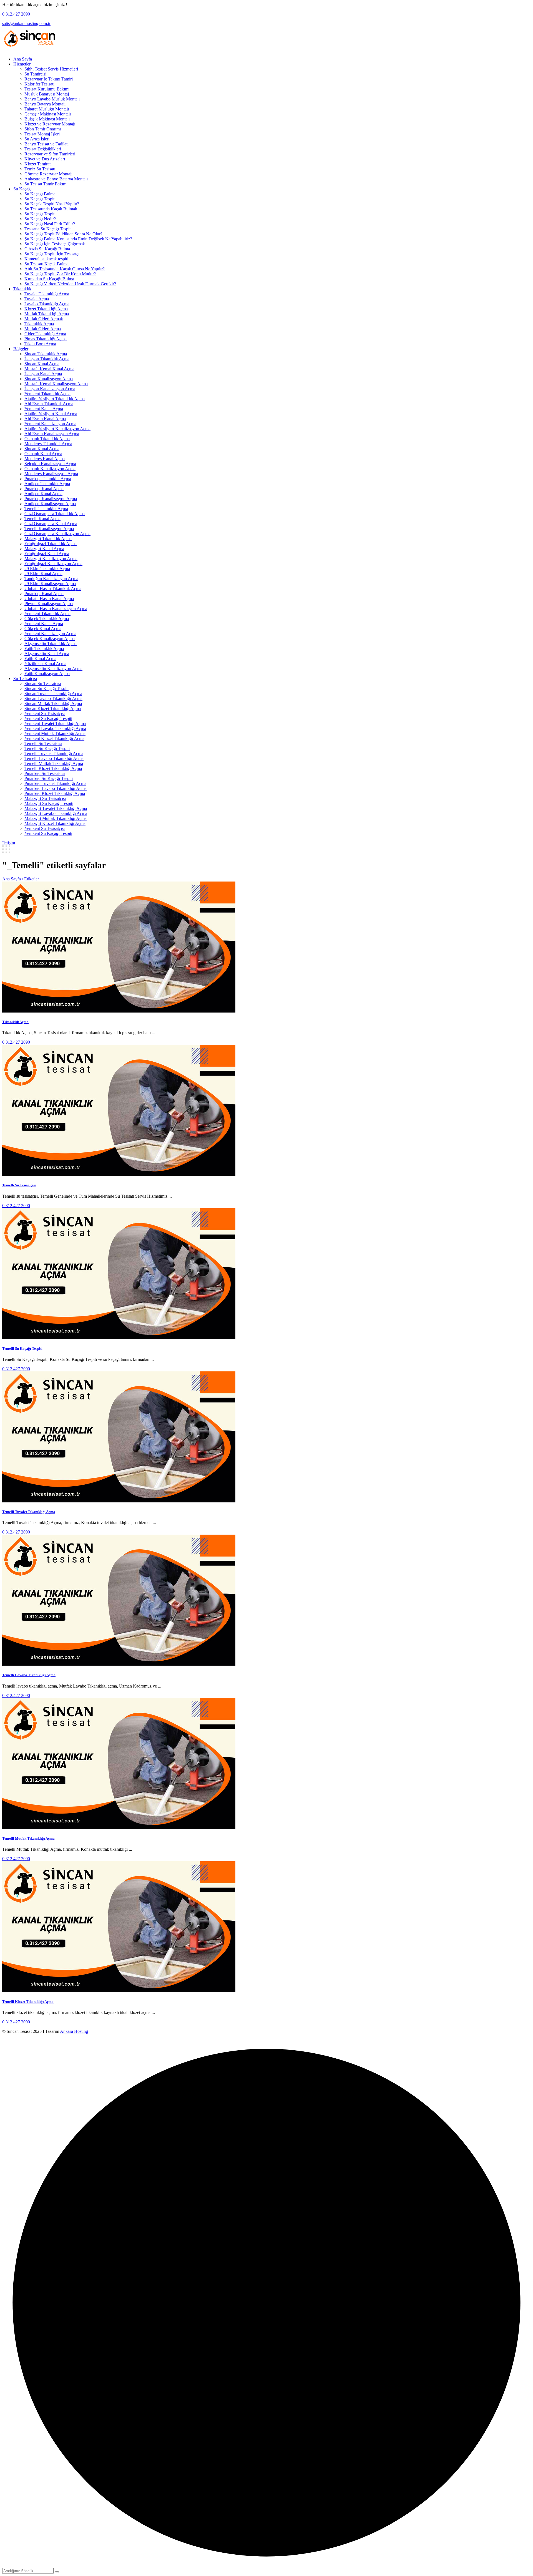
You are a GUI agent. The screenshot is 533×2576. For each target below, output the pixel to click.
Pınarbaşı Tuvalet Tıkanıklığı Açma (55, 783)
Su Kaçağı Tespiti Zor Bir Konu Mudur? (60, 274)
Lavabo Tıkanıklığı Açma (47, 304)
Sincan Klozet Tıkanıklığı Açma (53, 708)
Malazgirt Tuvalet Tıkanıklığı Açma (56, 808)
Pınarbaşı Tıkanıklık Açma (48, 479)
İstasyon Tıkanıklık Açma (47, 359)
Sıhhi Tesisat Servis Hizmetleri (51, 69)
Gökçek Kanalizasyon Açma (50, 639)
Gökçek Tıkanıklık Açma (47, 619)
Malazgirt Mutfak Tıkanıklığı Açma (56, 818)
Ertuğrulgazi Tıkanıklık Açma (51, 544)
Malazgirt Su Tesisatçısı (45, 798)
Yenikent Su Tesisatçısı (45, 713)
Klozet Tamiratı (38, 164)
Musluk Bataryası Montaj (47, 94)
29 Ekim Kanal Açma (43, 574)
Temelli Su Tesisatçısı (43, 743)
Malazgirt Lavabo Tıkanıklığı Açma (56, 813)
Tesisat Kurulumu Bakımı (47, 89)
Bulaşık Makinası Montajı (47, 119)
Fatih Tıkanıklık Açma (44, 649)
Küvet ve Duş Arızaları (45, 159)
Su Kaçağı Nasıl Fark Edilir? (50, 224)
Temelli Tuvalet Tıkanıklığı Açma (54, 753)
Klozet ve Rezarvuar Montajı (50, 124)
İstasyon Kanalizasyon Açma (50, 389)
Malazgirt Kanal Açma (44, 549)
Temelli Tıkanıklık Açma (46, 509)
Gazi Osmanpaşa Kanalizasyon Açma (57, 534)
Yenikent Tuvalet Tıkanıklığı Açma (55, 723)
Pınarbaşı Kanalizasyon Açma (51, 499)
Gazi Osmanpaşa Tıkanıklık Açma (55, 514)
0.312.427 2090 (16, 14)
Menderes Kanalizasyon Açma (51, 474)
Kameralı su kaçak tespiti (46, 259)
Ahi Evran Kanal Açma (45, 419)
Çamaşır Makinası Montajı (48, 114)
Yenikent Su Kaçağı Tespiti (48, 718)
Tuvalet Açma (37, 299)
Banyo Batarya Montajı (45, 104)
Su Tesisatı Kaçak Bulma (46, 264)
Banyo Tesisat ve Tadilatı (46, 144)
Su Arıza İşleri (37, 139)
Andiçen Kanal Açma (43, 494)
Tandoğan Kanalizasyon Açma (51, 579)
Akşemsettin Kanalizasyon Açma (53, 668)
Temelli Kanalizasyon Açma (49, 529)
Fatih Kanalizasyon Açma (47, 673)
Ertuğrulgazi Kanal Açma (47, 554)
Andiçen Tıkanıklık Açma (47, 484)
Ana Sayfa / (13, 879)
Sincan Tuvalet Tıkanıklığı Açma (53, 693)
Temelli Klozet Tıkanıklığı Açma (53, 768)
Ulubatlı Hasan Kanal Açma (49, 599)
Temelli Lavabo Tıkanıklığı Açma (54, 758)
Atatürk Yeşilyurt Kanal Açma (51, 414)
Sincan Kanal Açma (42, 364)
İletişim (9, 843)
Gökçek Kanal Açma (43, 629)
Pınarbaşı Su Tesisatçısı (45, 773)
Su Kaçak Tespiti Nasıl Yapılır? (52, 204)
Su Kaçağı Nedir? (40, 219)
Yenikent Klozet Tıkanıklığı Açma (54, 738)
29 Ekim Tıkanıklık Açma (47, 569)
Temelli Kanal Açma (42, 519)
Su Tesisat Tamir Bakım (45, 184)
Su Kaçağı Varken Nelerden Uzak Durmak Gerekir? (70, 284)
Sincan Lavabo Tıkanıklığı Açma (53, 698)
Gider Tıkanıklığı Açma (45, 334)
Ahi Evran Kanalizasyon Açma (52, 434)
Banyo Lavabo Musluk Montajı (52, 99)
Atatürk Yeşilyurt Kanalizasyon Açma (57, 429)
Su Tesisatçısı (25, 678)
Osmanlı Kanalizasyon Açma (50, 469)
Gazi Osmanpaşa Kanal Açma (51, 524)
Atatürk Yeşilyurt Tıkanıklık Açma (55, 399)
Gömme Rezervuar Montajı (48, 174)
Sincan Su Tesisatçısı (43, 683)
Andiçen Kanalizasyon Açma (50, 504)
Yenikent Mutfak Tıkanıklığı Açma (55, 733)
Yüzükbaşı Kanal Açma (45, 663)
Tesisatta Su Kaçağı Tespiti (48, 229)
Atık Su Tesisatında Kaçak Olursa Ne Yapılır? (65, 269)
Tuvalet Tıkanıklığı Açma (47, 294)
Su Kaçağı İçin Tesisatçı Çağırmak (55, 244)
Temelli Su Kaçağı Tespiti (47, 748)
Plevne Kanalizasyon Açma (49, 604)
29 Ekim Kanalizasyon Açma (50, 584)
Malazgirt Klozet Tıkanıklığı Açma (55, 823)
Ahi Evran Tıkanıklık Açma (49, 404)
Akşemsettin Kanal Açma (47, 654)
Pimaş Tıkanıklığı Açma (46, 339)
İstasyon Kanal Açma (43, 374)
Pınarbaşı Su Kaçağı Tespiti (49, 778)
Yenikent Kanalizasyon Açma (50, 424)
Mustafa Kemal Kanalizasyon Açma (56, 384)
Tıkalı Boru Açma (40, 344)
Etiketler (32, 879)
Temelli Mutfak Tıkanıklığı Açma (54, 763)
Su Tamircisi (35, 74)
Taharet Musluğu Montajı (47, 109)
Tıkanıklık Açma (39, 324)
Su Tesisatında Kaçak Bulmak (51, 209)
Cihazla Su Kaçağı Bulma (47, 249)
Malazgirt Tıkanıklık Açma (48, 539)
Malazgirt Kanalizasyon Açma (51, 559)
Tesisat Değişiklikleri (43, 149)
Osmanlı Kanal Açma (43, 454)
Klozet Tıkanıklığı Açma (46, 309)
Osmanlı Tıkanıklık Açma (47, 439)
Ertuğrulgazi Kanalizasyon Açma (53, 564)
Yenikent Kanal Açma (44, 409)
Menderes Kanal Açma (45, 459)
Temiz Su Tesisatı (40, 169)
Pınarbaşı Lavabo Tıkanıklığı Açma (56, 788)
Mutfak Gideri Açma (43, 329)
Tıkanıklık (22, 289)
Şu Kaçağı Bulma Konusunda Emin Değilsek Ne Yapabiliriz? (78, 239)
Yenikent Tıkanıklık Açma (47, 394)
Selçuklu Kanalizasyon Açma (50, 464)
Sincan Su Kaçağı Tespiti (46, 688)
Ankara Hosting (74, 2031)
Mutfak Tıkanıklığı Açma (47, 314)
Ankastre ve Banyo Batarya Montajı (56, 179)
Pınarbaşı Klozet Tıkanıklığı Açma (55, 793)
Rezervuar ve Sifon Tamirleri (50, 154)
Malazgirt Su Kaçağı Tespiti (49, 803)
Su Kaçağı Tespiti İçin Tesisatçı (52, 254)
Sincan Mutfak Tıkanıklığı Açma (53, 703)
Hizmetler (22, 64)
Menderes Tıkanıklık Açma (48, 444)
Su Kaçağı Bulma (40, 194)
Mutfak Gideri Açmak (44, 319)
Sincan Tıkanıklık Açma (46, 354)
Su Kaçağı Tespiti (40, 199)
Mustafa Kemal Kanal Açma (49, 369)
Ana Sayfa (23, 59)
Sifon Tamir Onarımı (43, 129)
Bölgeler (21, 349)
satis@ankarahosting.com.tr (26, 23)
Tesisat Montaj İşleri (42, 134)
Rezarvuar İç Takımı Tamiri (49, 79)
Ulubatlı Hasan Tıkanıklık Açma (53, 589)
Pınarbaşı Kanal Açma (44, 489)
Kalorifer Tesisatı (39, 84)
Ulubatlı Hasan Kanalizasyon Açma (56, 609)
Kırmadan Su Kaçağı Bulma (49, 279)
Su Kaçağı (22, 189)
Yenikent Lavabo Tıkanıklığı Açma (55, 728)
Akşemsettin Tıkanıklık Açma (51, 644)
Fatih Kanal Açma (40, 659)
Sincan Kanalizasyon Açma (49, 379)
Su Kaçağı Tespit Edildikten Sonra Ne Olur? (63, 234)
